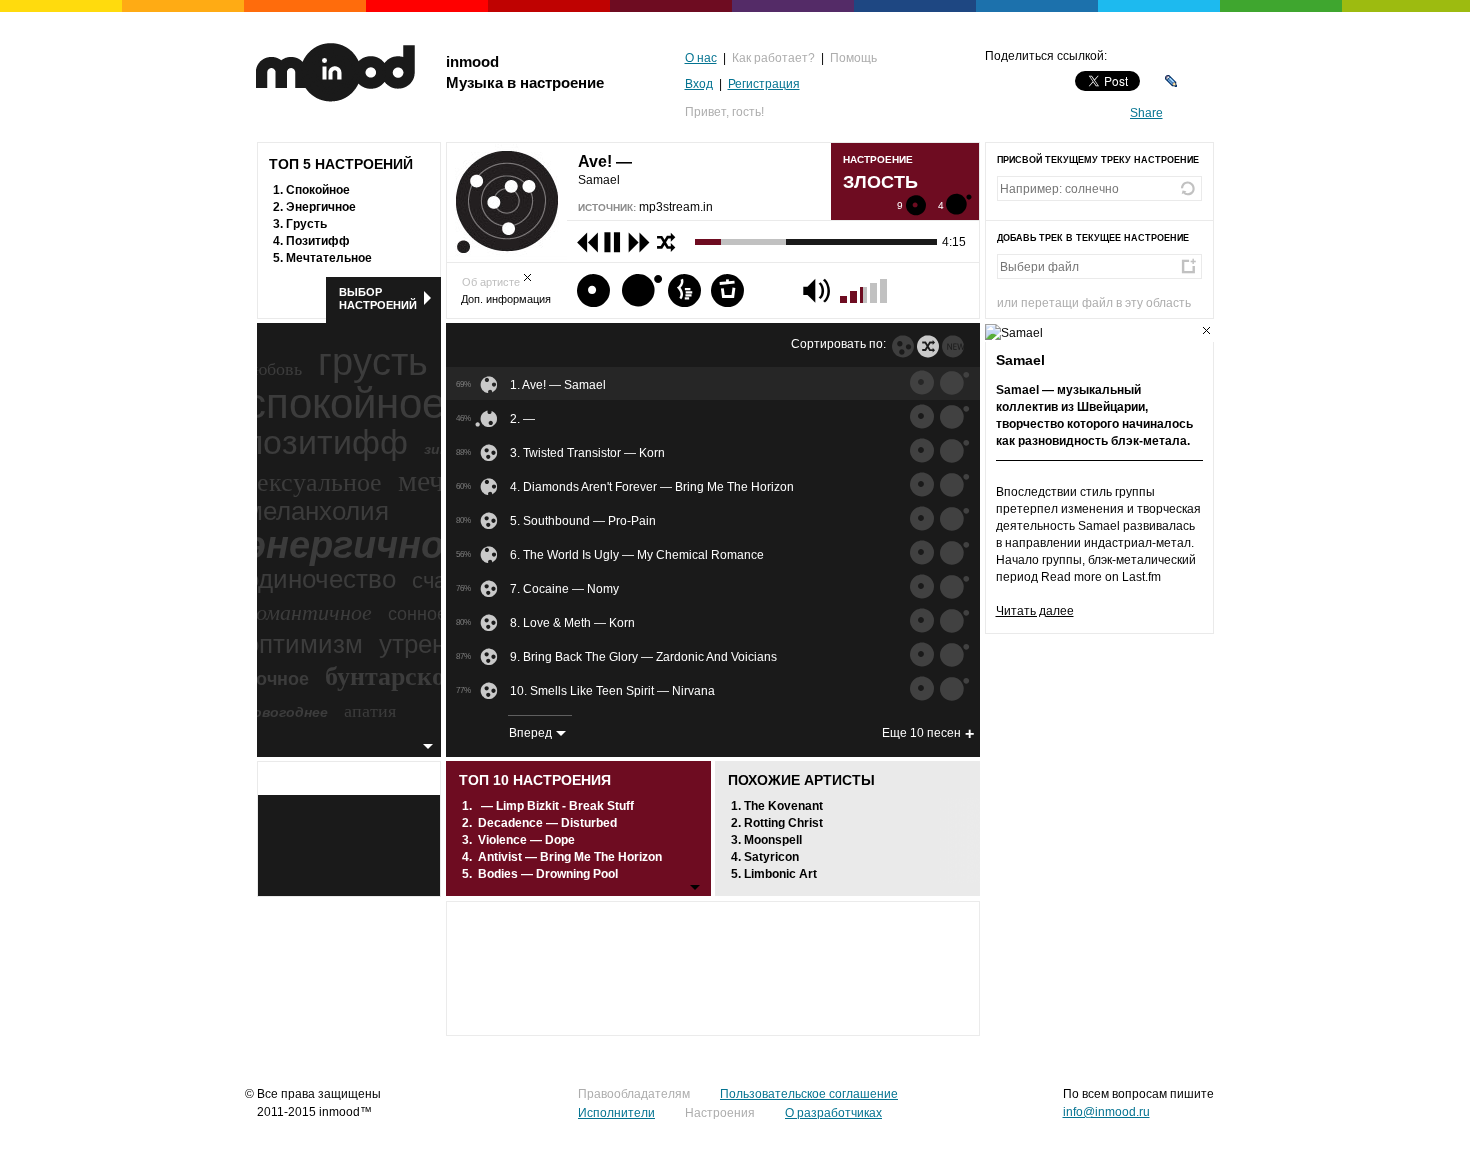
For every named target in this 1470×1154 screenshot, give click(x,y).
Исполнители (616, 1113)
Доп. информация (506, 299)
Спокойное (318, 190)
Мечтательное (329, 258)
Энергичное (321, 207)
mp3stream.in (676, 207)
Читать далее (1035, 611)
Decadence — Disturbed (547, 823)
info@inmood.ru (1106, 1112)
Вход (699, 84)
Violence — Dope (526, 840)
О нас (701, 58)
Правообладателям (634, 1094)
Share (1146, 113)
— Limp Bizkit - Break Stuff (557, 806)
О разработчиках (833, 1113)
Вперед (530, 733)
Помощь (853, 58)
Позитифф (318, 241)
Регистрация (764, 84)
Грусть (306, 224)
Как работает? (773, 58)
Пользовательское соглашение (809, 1094)
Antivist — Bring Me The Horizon (570, 857)
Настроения (720, 1113)
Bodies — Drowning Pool (548, 874)
